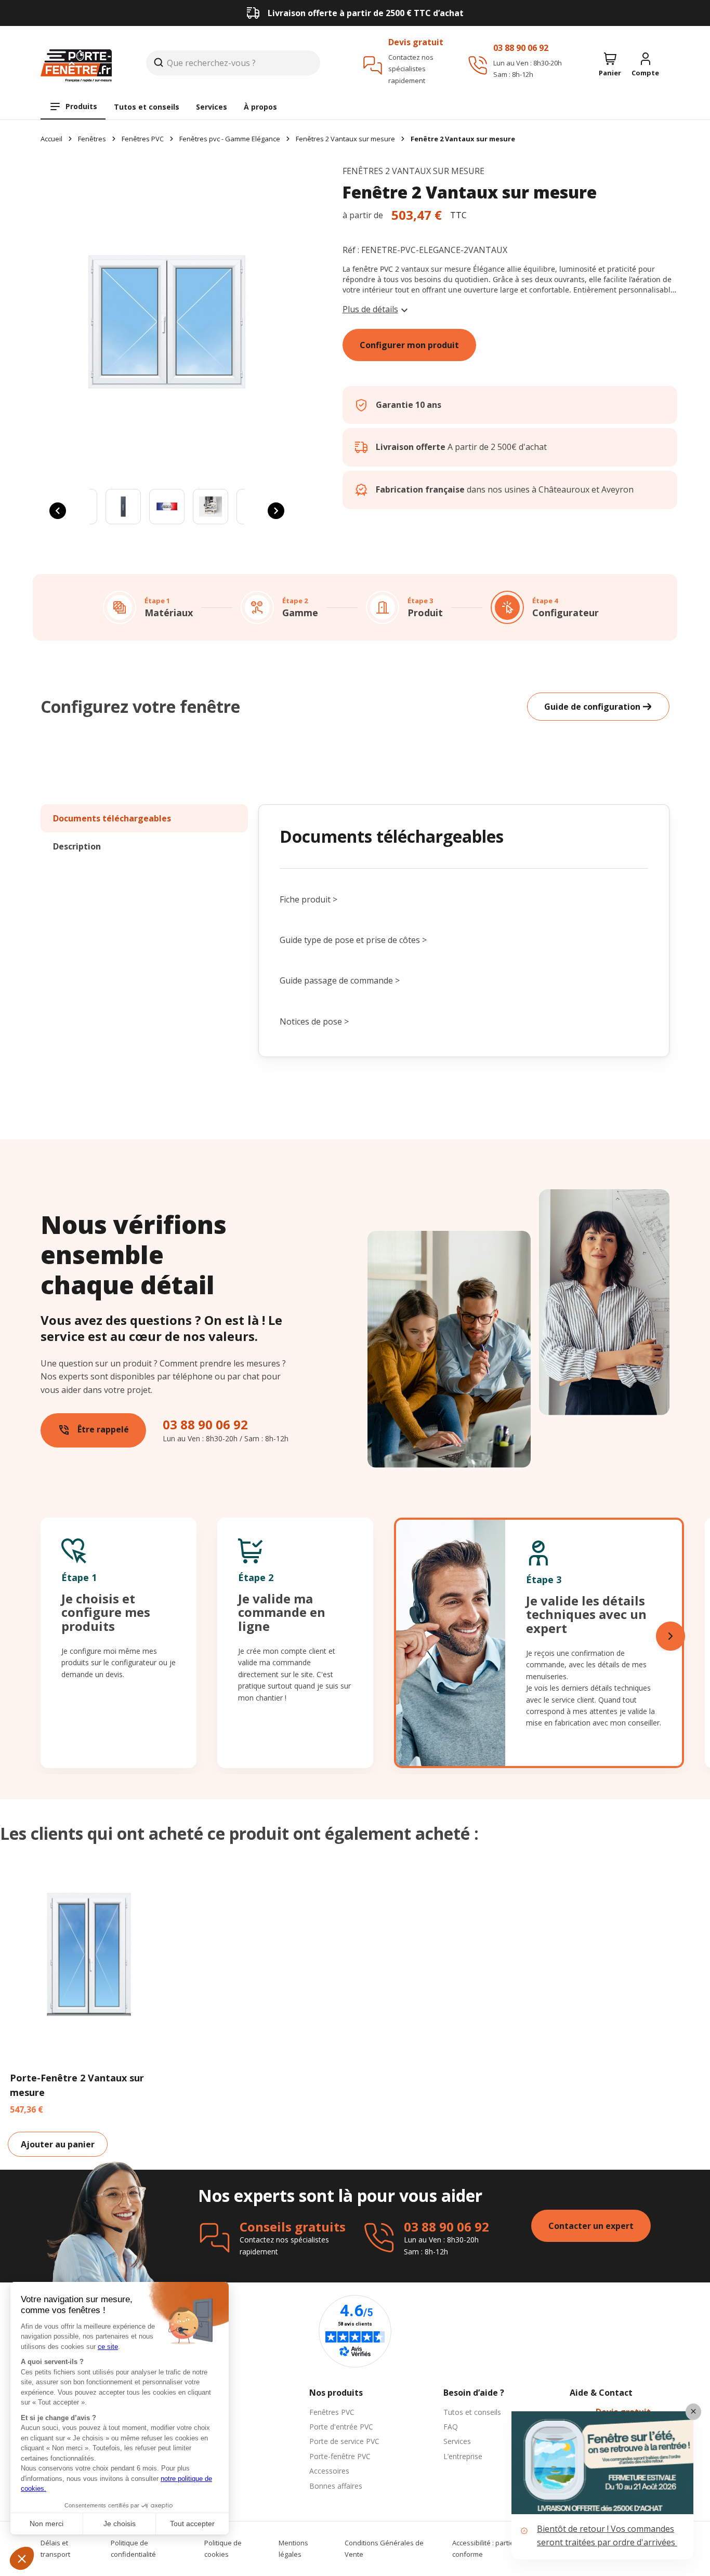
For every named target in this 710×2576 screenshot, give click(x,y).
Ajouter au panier (58, 2144)
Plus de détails (370, 309)
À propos (260, 107)
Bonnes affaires (336, 2486)
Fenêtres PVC (332, 2412)
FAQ (451, 2427)
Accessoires (329, 2471)
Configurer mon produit (409, 345)
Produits (81, 106)
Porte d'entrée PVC (341, 2427)
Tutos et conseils (147, 107)
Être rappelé (93, 1430)
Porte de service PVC (344, 2441)
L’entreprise (463, 2456)
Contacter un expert (591, 2226)
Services (212, 107)
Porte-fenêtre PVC (340, 2456)
